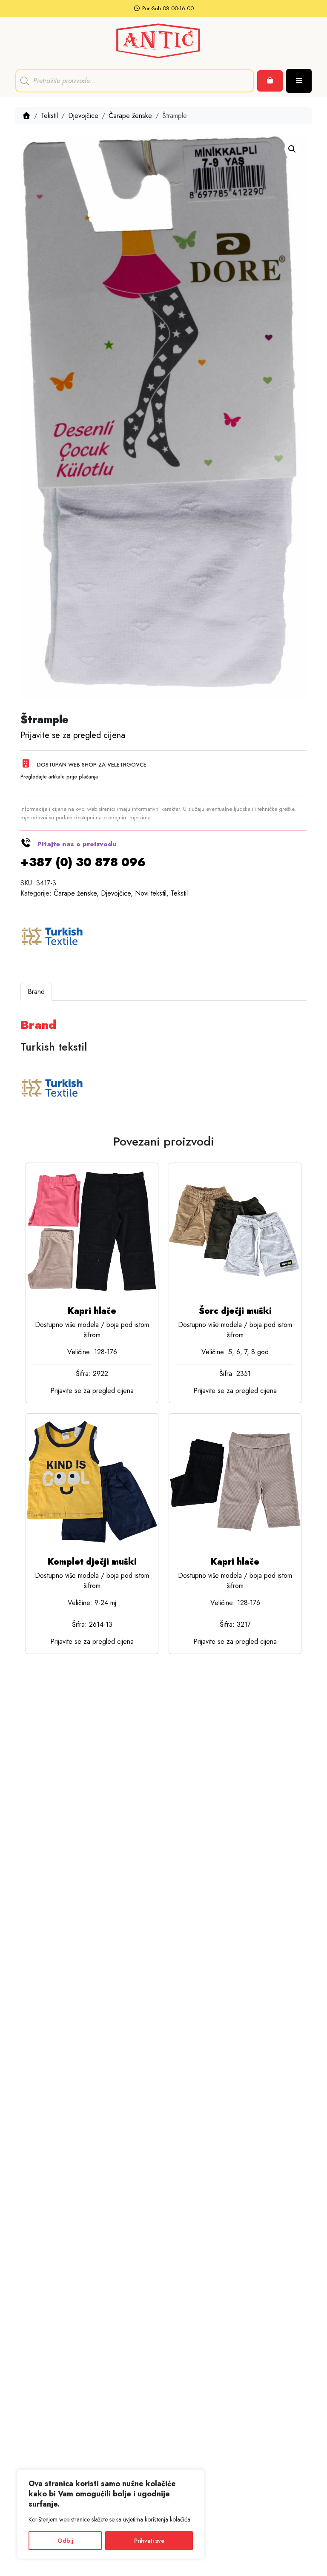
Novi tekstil (151, 893)
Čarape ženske (130, 116)
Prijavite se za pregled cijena (73, 735)
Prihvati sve (149, 2541)
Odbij (65, 2541)
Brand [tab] (36, 992)
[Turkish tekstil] (52, 937)
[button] (292, 149)
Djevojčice (83, 116)
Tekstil (49, 116)
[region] (111, 2514)
